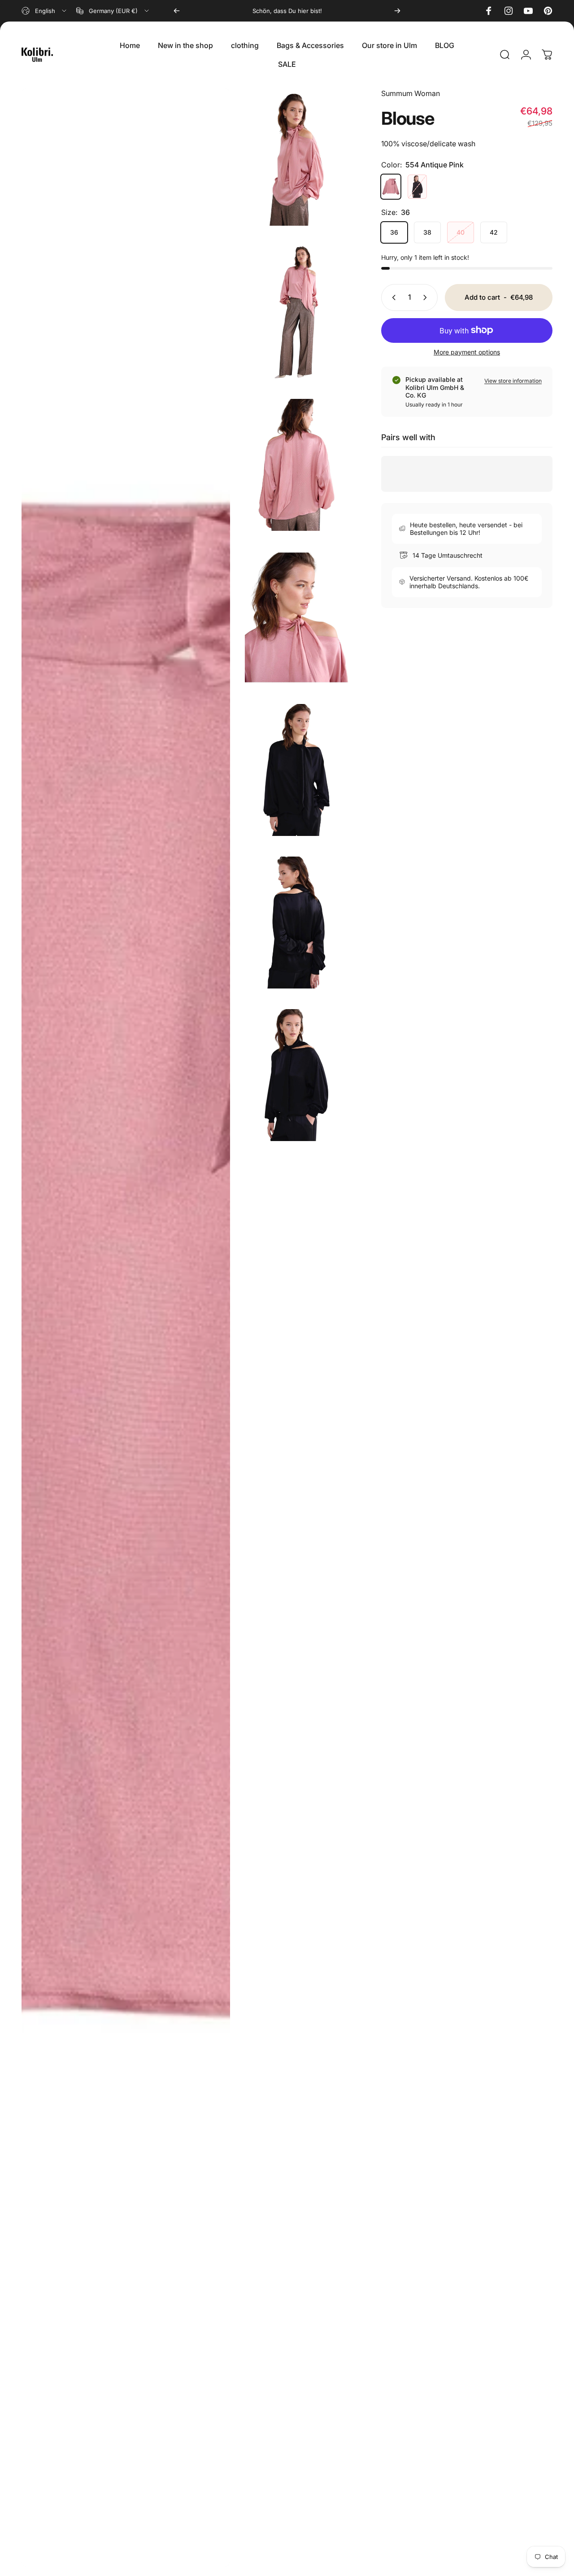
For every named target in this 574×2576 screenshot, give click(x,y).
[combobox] (45, 11)
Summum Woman (411, 93)
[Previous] (177, 11)
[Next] (397, 11)
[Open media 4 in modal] (296, 617)
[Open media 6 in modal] (296, 770)
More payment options (467, 352)
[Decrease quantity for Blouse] (392, 297)
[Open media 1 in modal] (296, 160)
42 (494, 232)
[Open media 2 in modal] (296, 312)
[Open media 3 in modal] (296, 465)
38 (427, 232)
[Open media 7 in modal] (296, 923)
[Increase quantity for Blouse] (427, 297)
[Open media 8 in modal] (296, 1075)
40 (461, 232)
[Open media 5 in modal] (126, 1327)
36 (394, 232)
